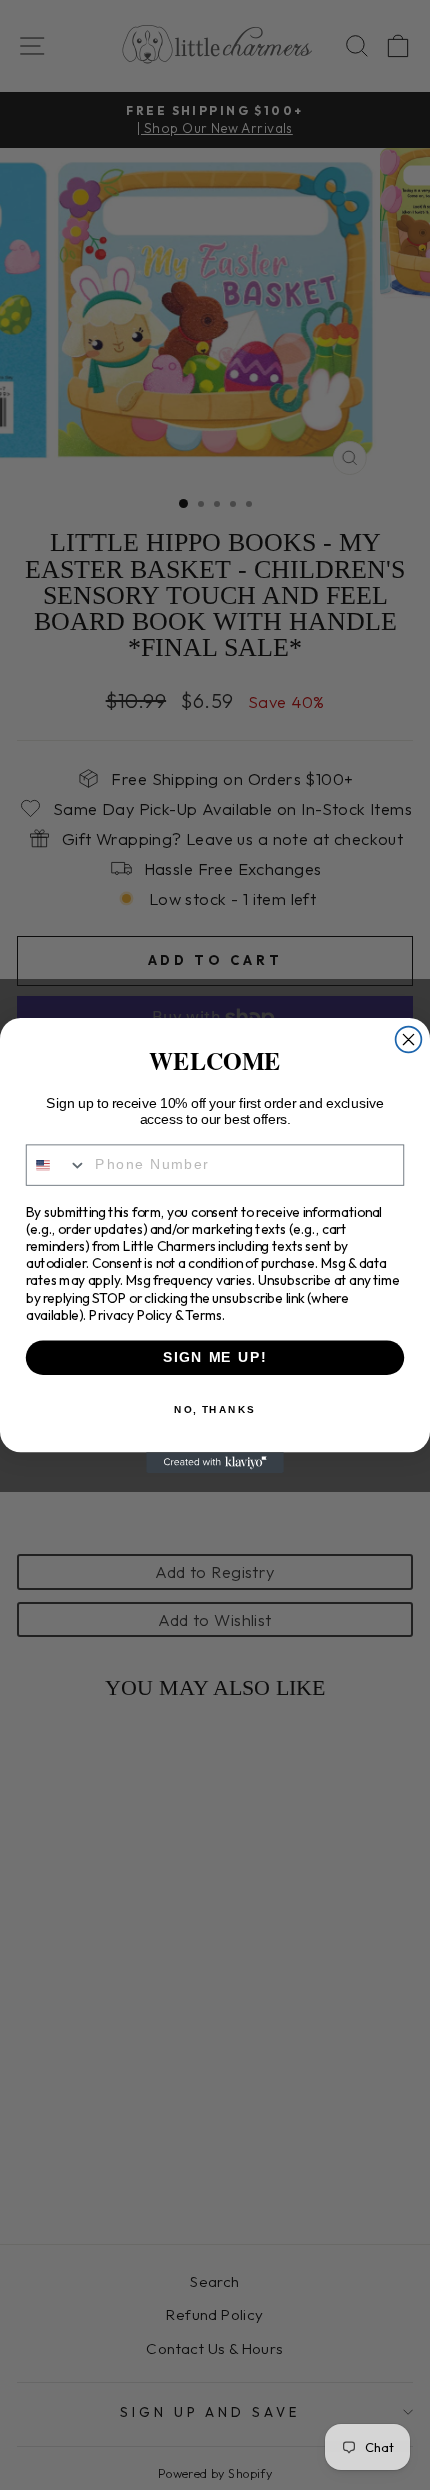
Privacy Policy (130, 1314)
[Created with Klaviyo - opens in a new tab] (215, 1462)
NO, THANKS (215, 1409)
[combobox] (57, 1165)
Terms (203, 1314)
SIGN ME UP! (215, 1356)
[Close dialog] (409, 1039)
